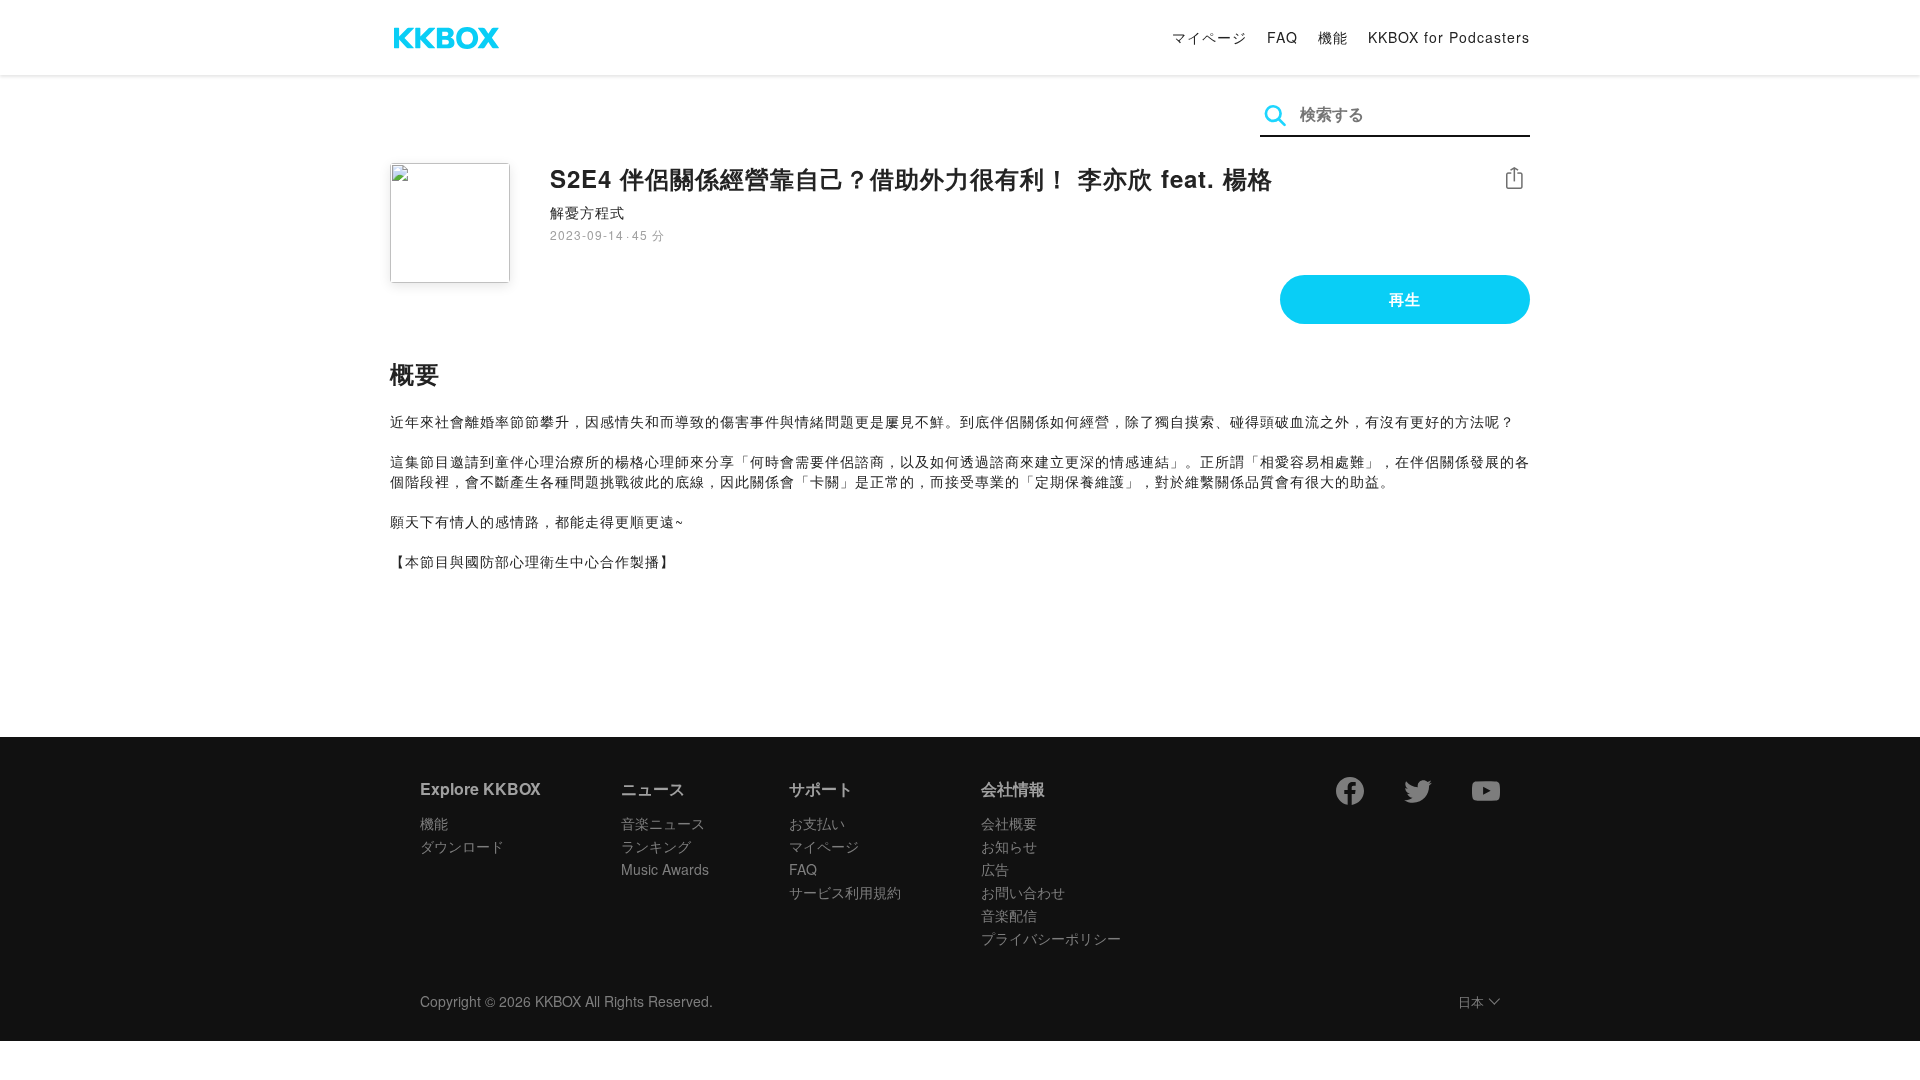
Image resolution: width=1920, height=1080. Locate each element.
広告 (995, 869)
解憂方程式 (587, 212)
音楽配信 (1009, 915)
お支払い (817, 823)
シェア (1514, 178)
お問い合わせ (1023, 892)
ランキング (656, 846)
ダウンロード (462, 846)
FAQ (1282, 37)
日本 (1471, 1002)
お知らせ (1009, 846)
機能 (1333, 37)
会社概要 (1009, 823)
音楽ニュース (663, 823)
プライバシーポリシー (1051, 938)
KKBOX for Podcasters (1449, 37)
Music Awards (665, 869)
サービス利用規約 (845, 892)
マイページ (1209, 37)
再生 (1405, 299)
